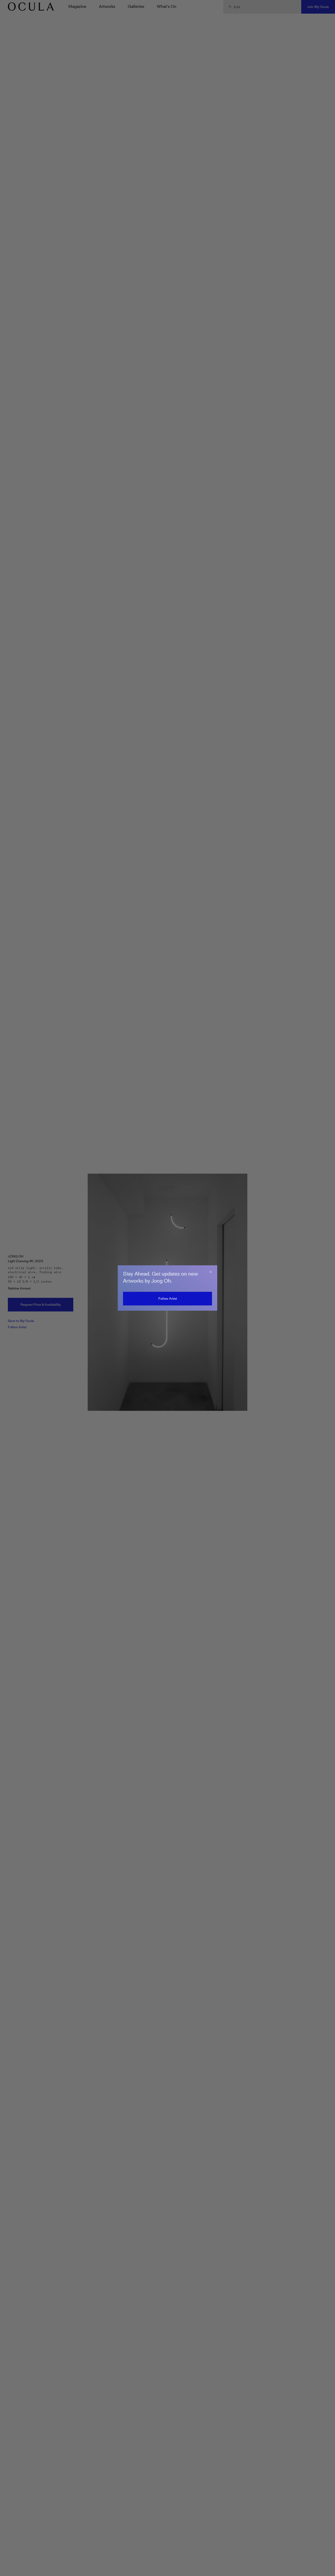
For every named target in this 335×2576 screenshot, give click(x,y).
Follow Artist (168, 1298)
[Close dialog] (211, 1272)
